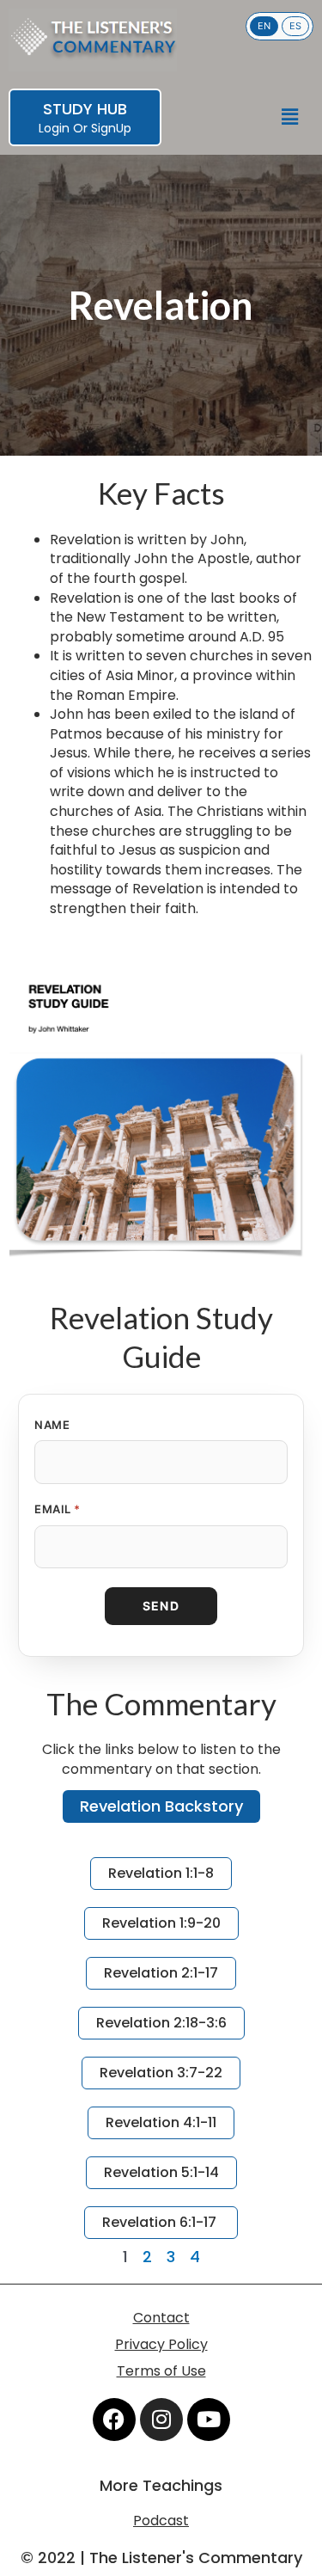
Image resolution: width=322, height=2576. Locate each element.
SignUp (111, 128)
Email (58, 1509)
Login (54, 128)
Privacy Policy (161, 2344)
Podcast (161, 2521)
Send (161, 1606)
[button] (290, 117)
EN (264, 26)
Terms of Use (161, 2371)
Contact (161, 2318)
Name (52, 1425)
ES (295, 26)
